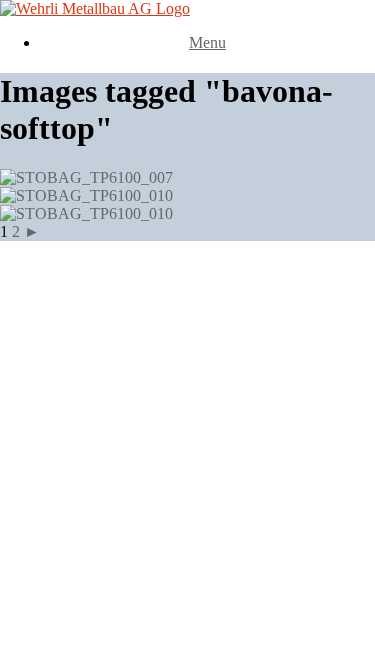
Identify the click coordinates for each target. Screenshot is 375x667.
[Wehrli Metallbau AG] (95, 8)
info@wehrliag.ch (107, 403)
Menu (207, 42)
